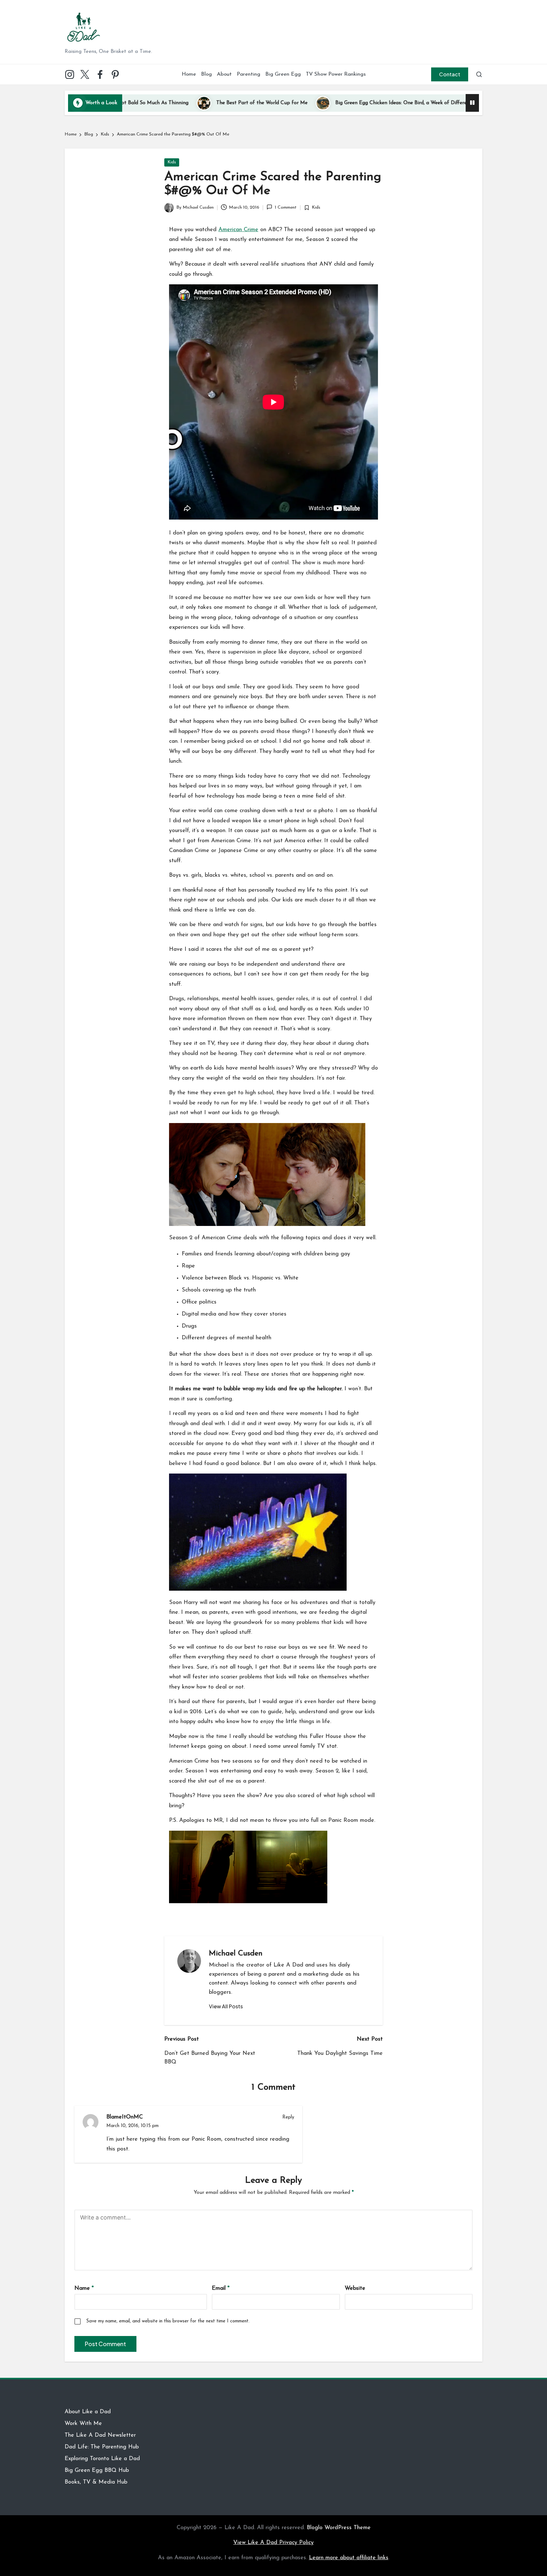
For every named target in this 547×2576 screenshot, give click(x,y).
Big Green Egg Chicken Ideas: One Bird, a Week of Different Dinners (326, 103)
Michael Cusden (236, 1954)
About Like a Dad (88, 2412)
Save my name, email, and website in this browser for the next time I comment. (168, 2321)
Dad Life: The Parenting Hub (102, 2447)
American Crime (238, 230)
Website (355, 2289)
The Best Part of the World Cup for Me (175, 103)
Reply (288, 2117)
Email (221, 2289)
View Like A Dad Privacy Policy (273, 2543)
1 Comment (286, 208)
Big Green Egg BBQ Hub (97, 2471)
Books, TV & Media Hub (96, 2482)
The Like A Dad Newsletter (100, 2435)
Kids (172, 162)
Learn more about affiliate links (349, 2558)
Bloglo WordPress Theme (339, 2528)
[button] (450, 74)
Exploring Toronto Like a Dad (102, 2459)
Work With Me (83, 2424)
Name (84, 2289)
